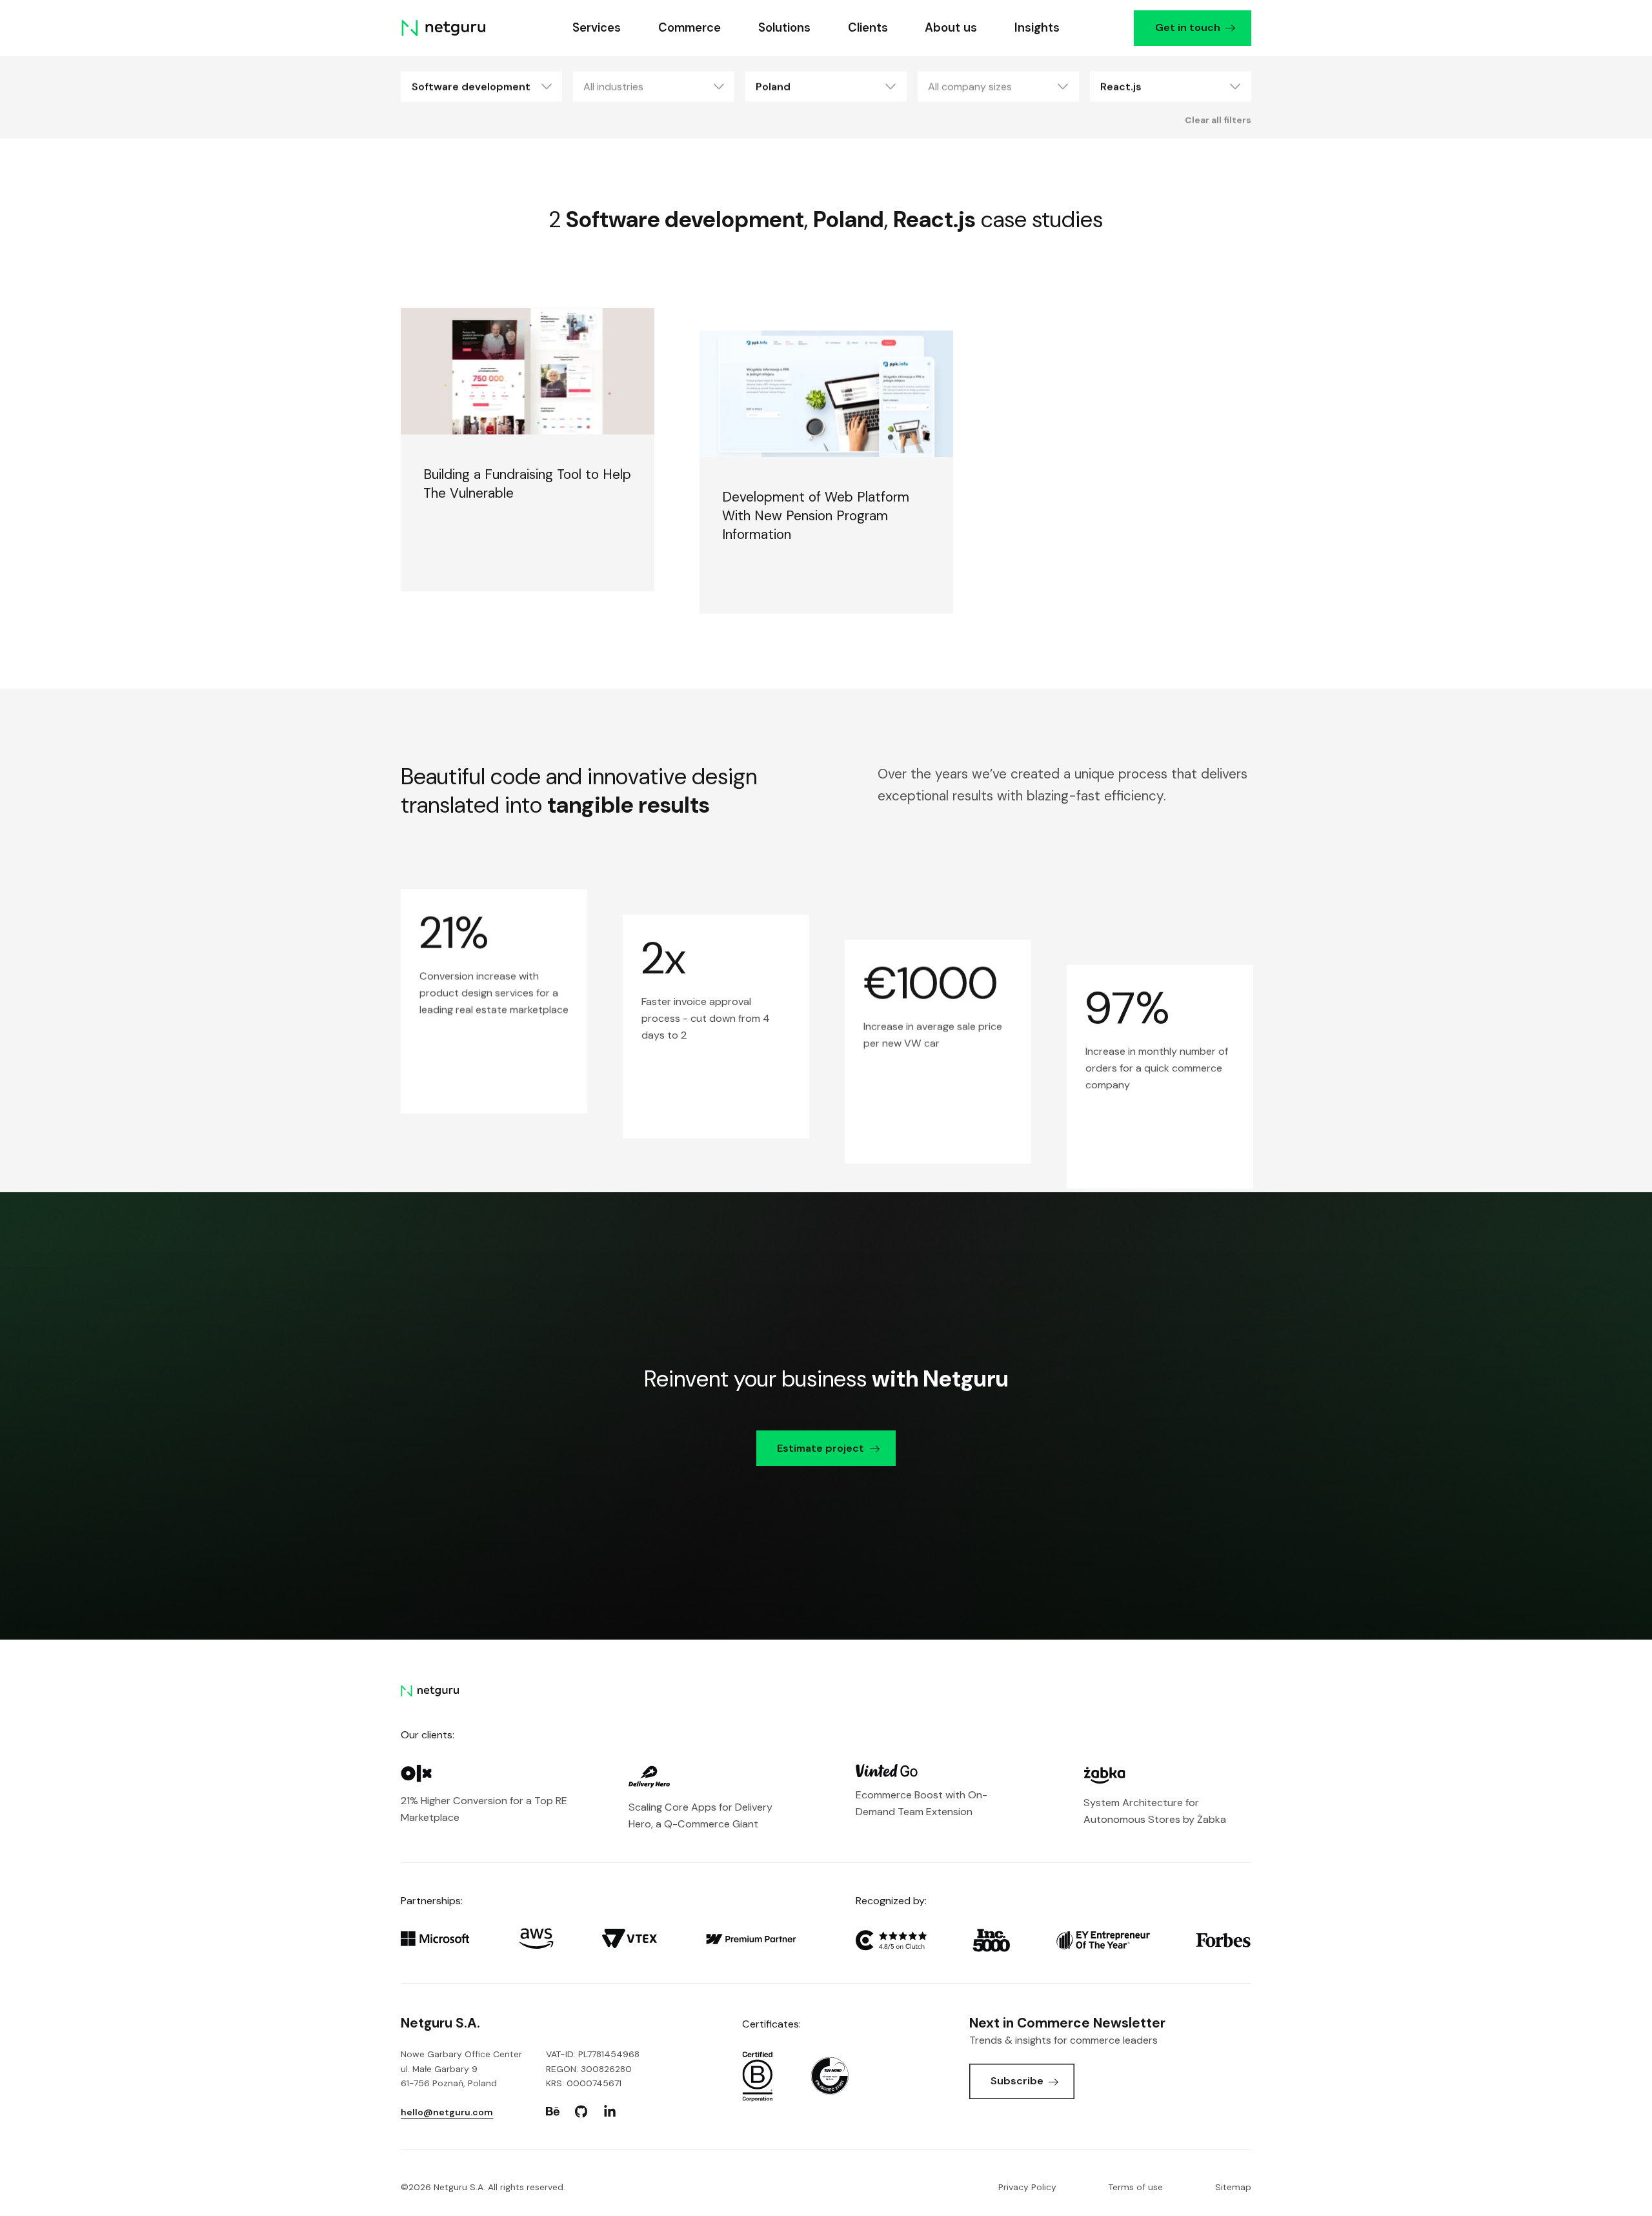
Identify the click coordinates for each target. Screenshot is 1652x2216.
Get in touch (1187, 27)
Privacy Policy (1027, 2187)
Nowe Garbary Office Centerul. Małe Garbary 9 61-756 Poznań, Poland (461, 2068)
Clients (867, 28)
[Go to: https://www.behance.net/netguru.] (553, 2111)
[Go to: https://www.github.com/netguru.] (581, 2111)
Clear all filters (1218, 119)
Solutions (784, 28)
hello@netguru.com (447, 2112)
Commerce (690, 28)
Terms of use (1136, 2187)
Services (597, 28)
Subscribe (1017, 2081)
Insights (1037, 28)
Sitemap (1233, 2187)
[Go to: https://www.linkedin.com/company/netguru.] (610, 2111)
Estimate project (821, 1448)
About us (951, 28)
